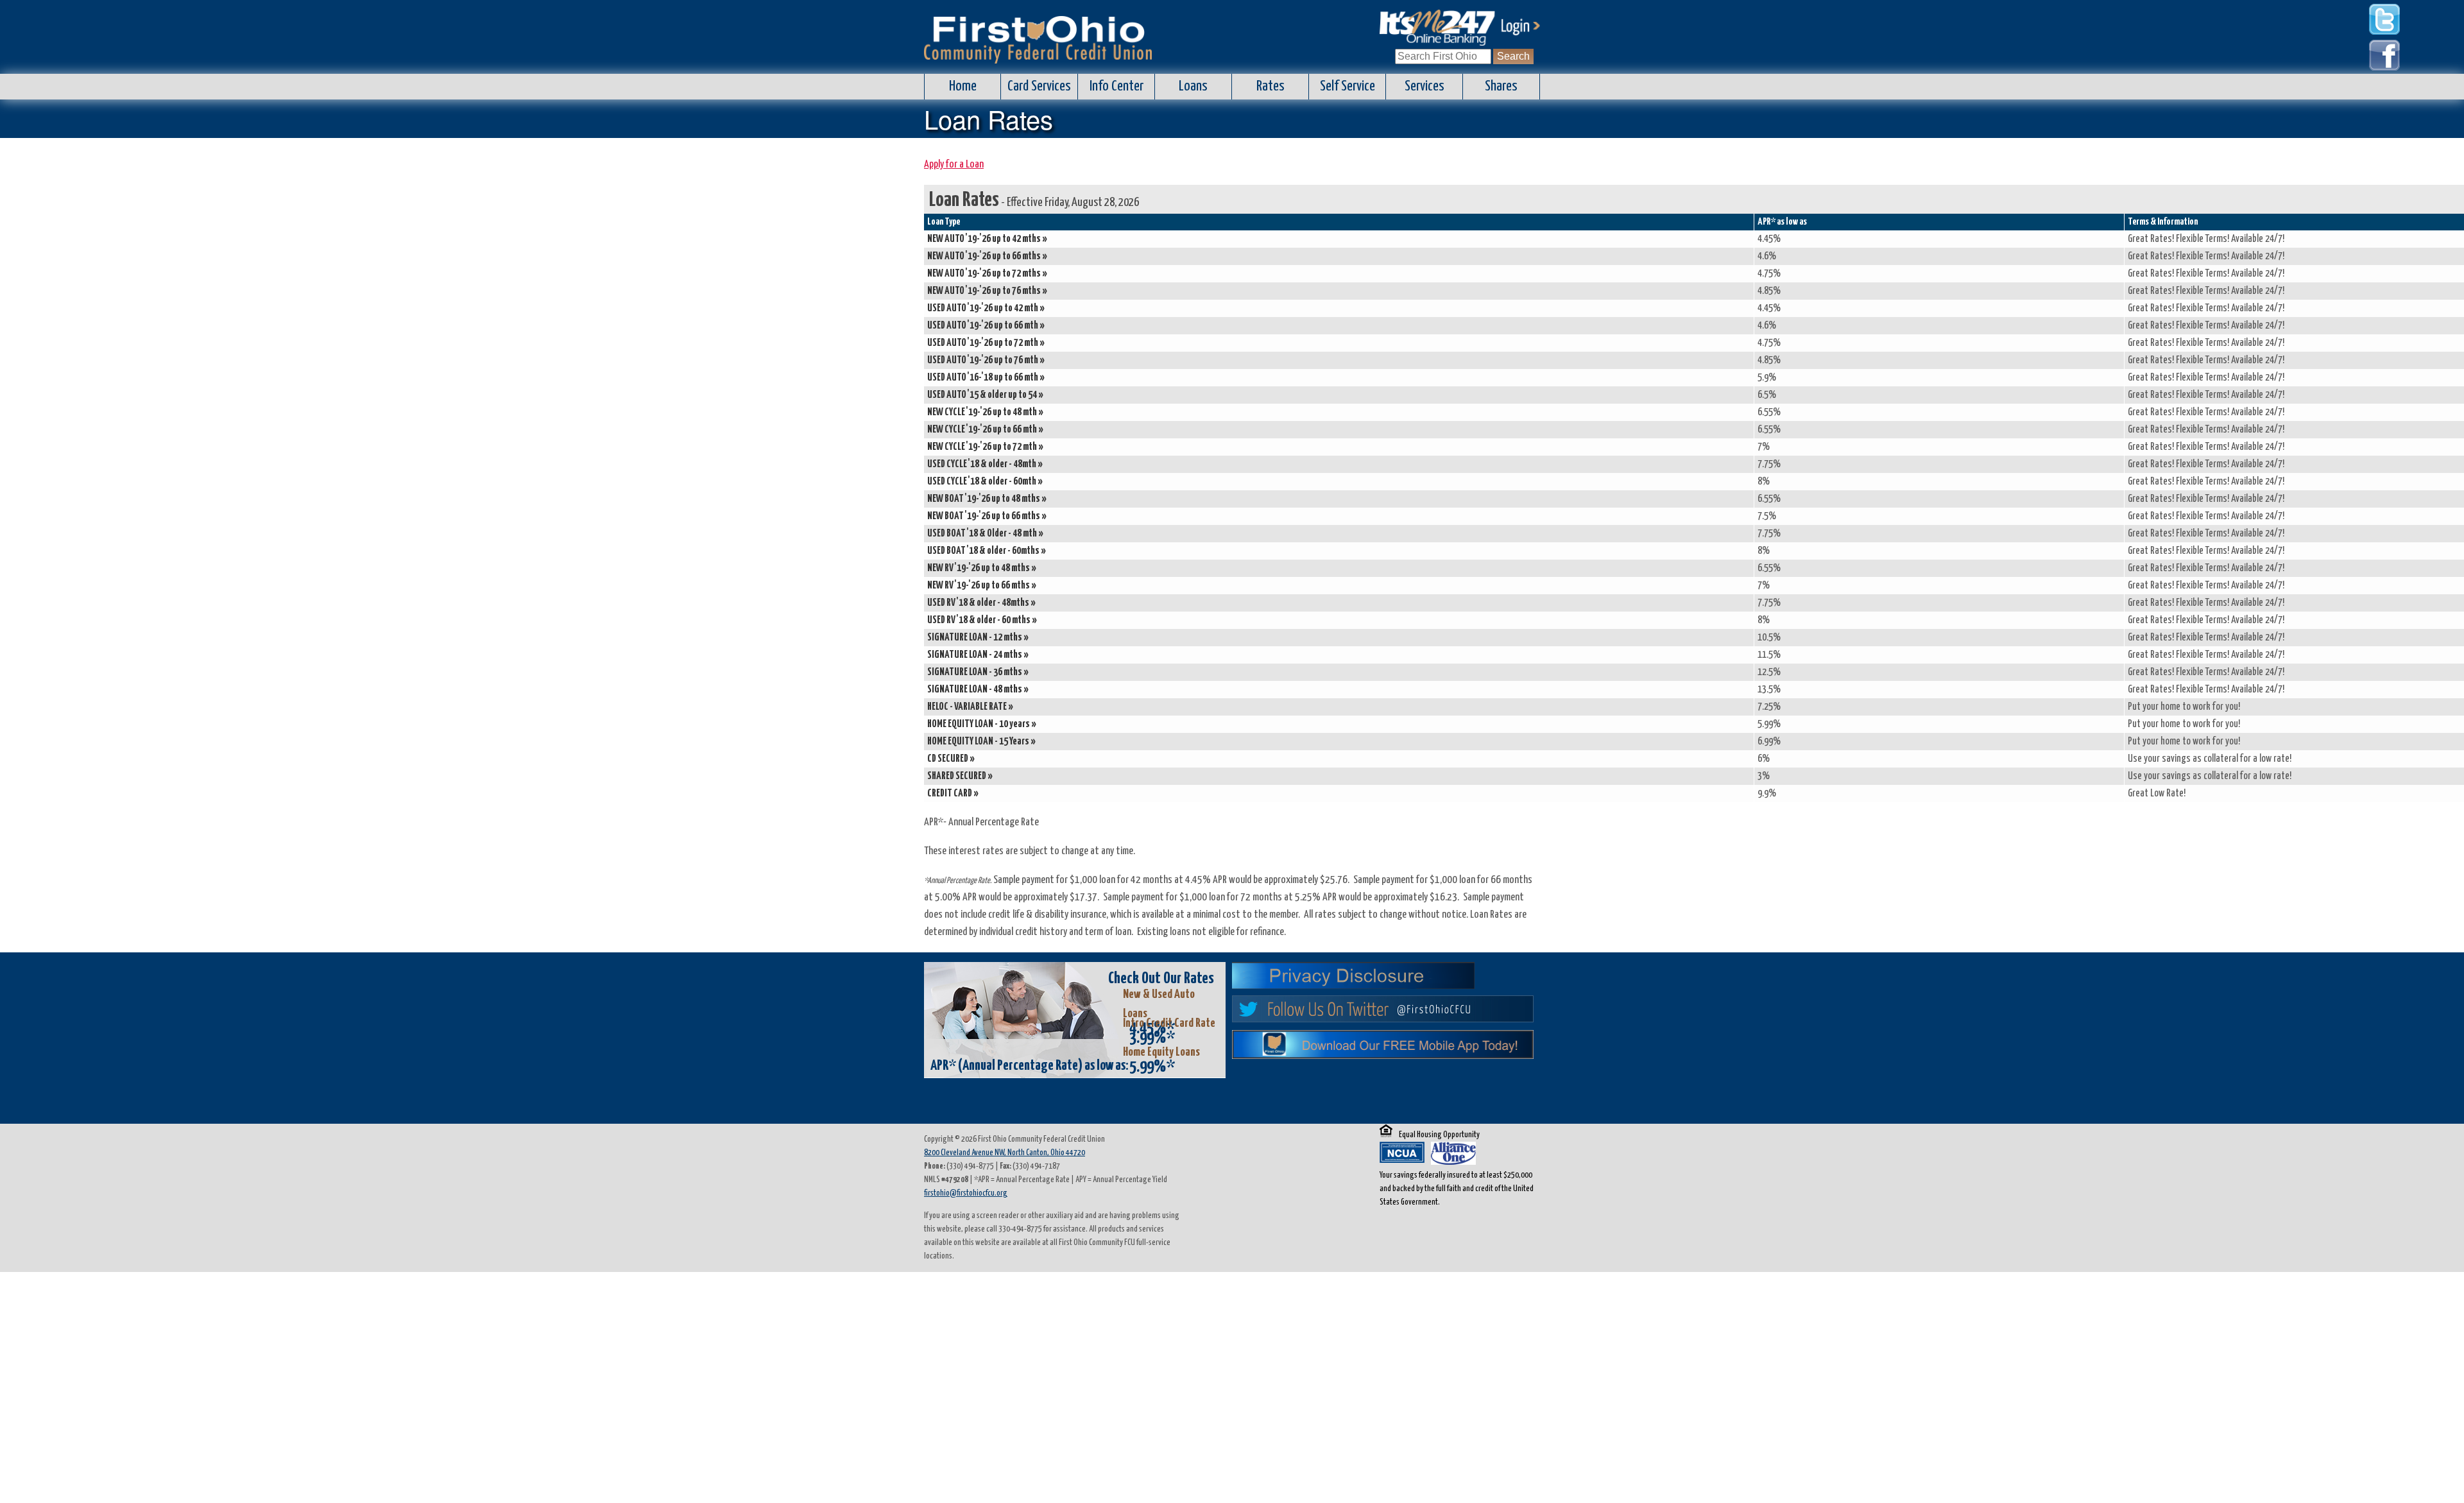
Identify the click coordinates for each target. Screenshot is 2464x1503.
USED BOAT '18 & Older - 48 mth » (985, 534)
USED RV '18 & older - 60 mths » (982, 620)
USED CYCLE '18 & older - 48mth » (985, 464)
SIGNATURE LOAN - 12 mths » (978, 638)
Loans (1193, 86)
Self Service (1347, 86)
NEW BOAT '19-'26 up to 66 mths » (987, 516)
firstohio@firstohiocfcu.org (966, 1193)
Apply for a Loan (954, 165)
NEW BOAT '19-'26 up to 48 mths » (987, 499)
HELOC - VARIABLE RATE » (970, 707)
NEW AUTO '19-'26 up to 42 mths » (987, 239)
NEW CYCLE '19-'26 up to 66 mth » (985, 430)
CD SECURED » (951, 759)
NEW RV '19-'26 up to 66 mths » (982, 586)
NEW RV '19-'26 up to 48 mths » (982, 568)
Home (963, 86)
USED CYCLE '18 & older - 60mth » (985, 482)
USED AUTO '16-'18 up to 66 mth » (986, 378)
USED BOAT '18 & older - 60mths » (987, 551)
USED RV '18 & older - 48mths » (981, 603)
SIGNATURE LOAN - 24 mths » (978, 655)
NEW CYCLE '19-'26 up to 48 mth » (985, 412)
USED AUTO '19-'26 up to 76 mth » (986, 360)
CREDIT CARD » (953, 794)
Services (1425, 86)
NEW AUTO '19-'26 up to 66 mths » (987, 256)
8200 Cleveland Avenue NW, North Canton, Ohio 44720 (1005, 1153)
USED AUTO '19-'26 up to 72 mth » (986, 343)
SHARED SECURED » (960, 776)
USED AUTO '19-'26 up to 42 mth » (986, 308)
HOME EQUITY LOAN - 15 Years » (981, 742)
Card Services (1039, 86)
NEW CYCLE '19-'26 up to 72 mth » (985, 447)
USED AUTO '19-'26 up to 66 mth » (986, 326)
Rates (1270, 86)
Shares (1501, 86)
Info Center (1116, 86)
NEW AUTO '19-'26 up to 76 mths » (987, 291)
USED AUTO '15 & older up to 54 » (985, 395)
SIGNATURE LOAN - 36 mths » (978, 672)
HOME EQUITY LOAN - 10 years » (982, 724)
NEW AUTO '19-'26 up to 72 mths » (987, 274)
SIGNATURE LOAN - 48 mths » (978, 690)
